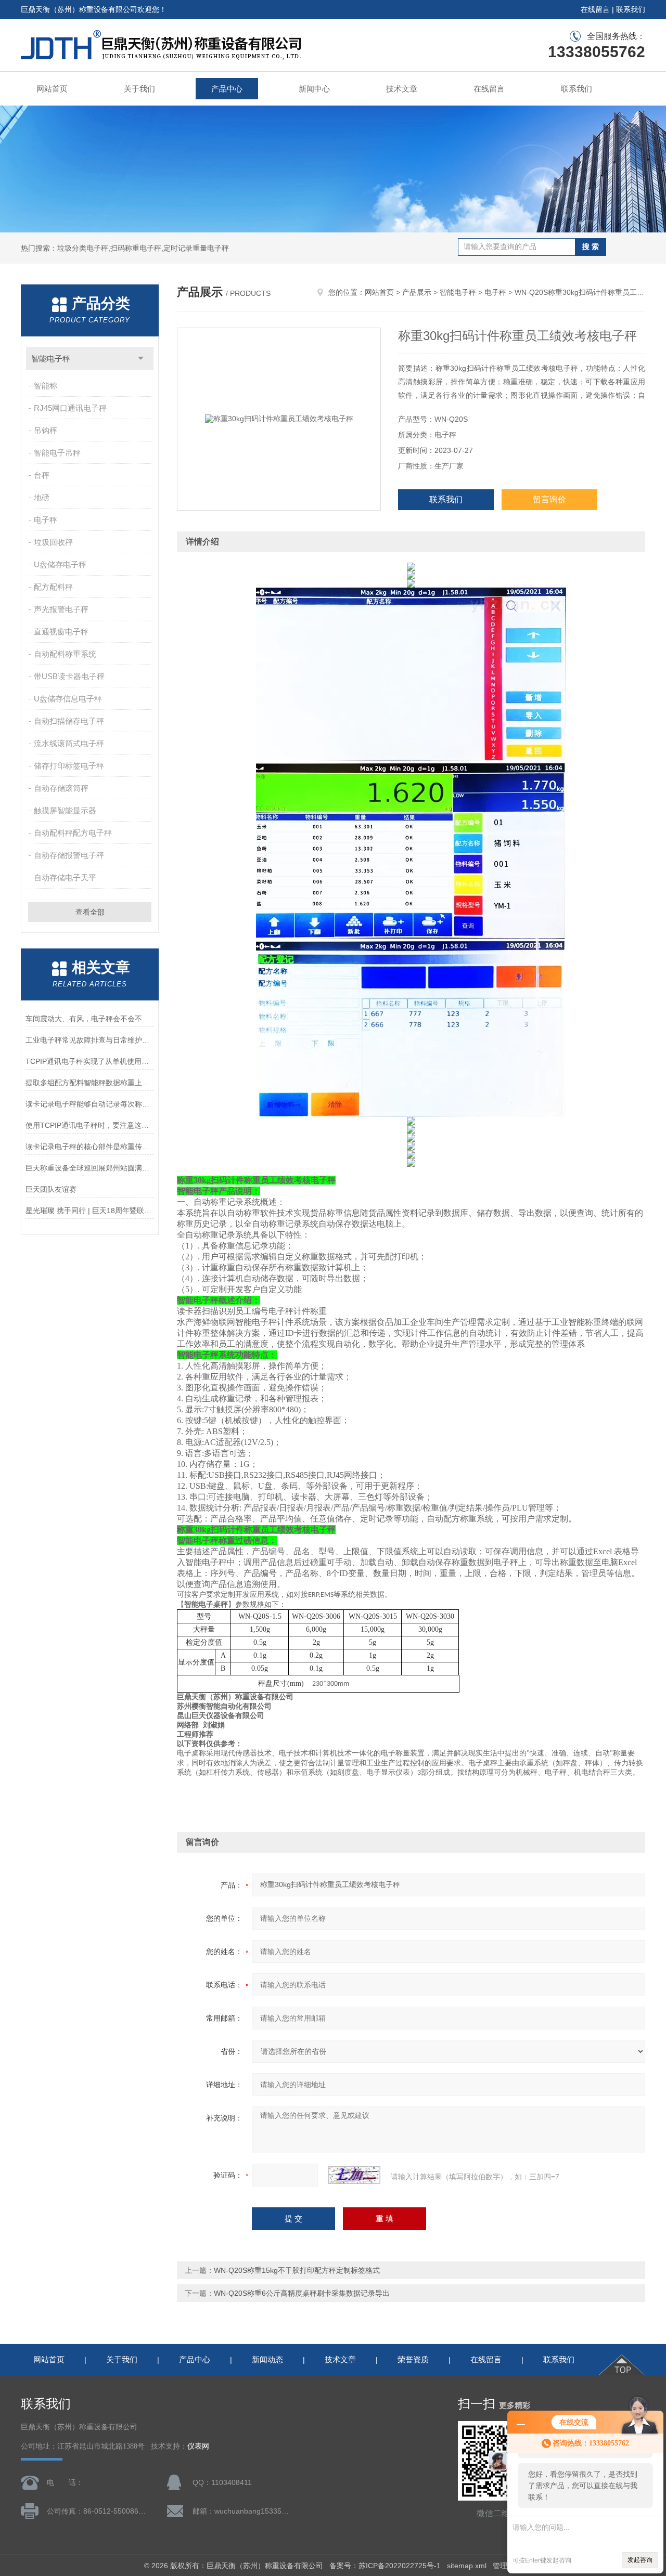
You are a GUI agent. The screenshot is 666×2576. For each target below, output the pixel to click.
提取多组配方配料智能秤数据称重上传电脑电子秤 (90, 1083)
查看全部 (90, 912)
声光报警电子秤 (61, 609)
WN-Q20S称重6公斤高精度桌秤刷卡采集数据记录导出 (302, 2293)
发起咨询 (640, 2560)
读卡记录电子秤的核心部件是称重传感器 (90, 1147)
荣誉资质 (413, 2359)
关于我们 (139, 89)
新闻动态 (267, 2359)
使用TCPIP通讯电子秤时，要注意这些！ (90, 1125)
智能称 (46, 386)
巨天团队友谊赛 (51, 1189)
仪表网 (198, 2446)
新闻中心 (314, 89)
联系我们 (631, 9)
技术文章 (402, 89)
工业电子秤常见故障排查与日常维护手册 (90, 1040)
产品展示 (417, 292)
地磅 (42, 497)
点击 (141, 359)
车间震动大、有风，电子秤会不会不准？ (90, 1019)
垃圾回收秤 (53, 542)
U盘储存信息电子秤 (68, 699)
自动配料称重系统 (65, 654)
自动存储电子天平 (65, 877)
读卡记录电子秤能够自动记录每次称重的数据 (90, 1104)
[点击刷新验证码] (354, 2175)
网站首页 (52, 89)
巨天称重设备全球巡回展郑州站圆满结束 (90, 1168)
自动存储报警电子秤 (69, 855)
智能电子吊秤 (57, 453)
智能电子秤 (51, 359)
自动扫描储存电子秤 (69, 721)
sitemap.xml (467, 2566)
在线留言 (595, 9)
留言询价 (549, 499)
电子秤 (46, 520)
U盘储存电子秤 (60, 564)
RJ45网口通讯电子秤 (70, 408)
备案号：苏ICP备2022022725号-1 (385, 2566)
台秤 (42, 475)
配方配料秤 (53, 587)
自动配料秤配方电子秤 (73, 833)
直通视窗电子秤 (61, 632)
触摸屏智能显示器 (65, 810)
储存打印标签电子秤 (69, 766)
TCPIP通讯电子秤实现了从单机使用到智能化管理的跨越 (90, 1061)
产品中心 (227, 89)
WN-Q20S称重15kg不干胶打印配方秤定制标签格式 (297, 2270)
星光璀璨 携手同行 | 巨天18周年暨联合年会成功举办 (90, 1211)
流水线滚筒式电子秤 (69, 743)
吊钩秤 (46, 430)
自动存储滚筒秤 (61, 788)
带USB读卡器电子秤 (69, 676)
